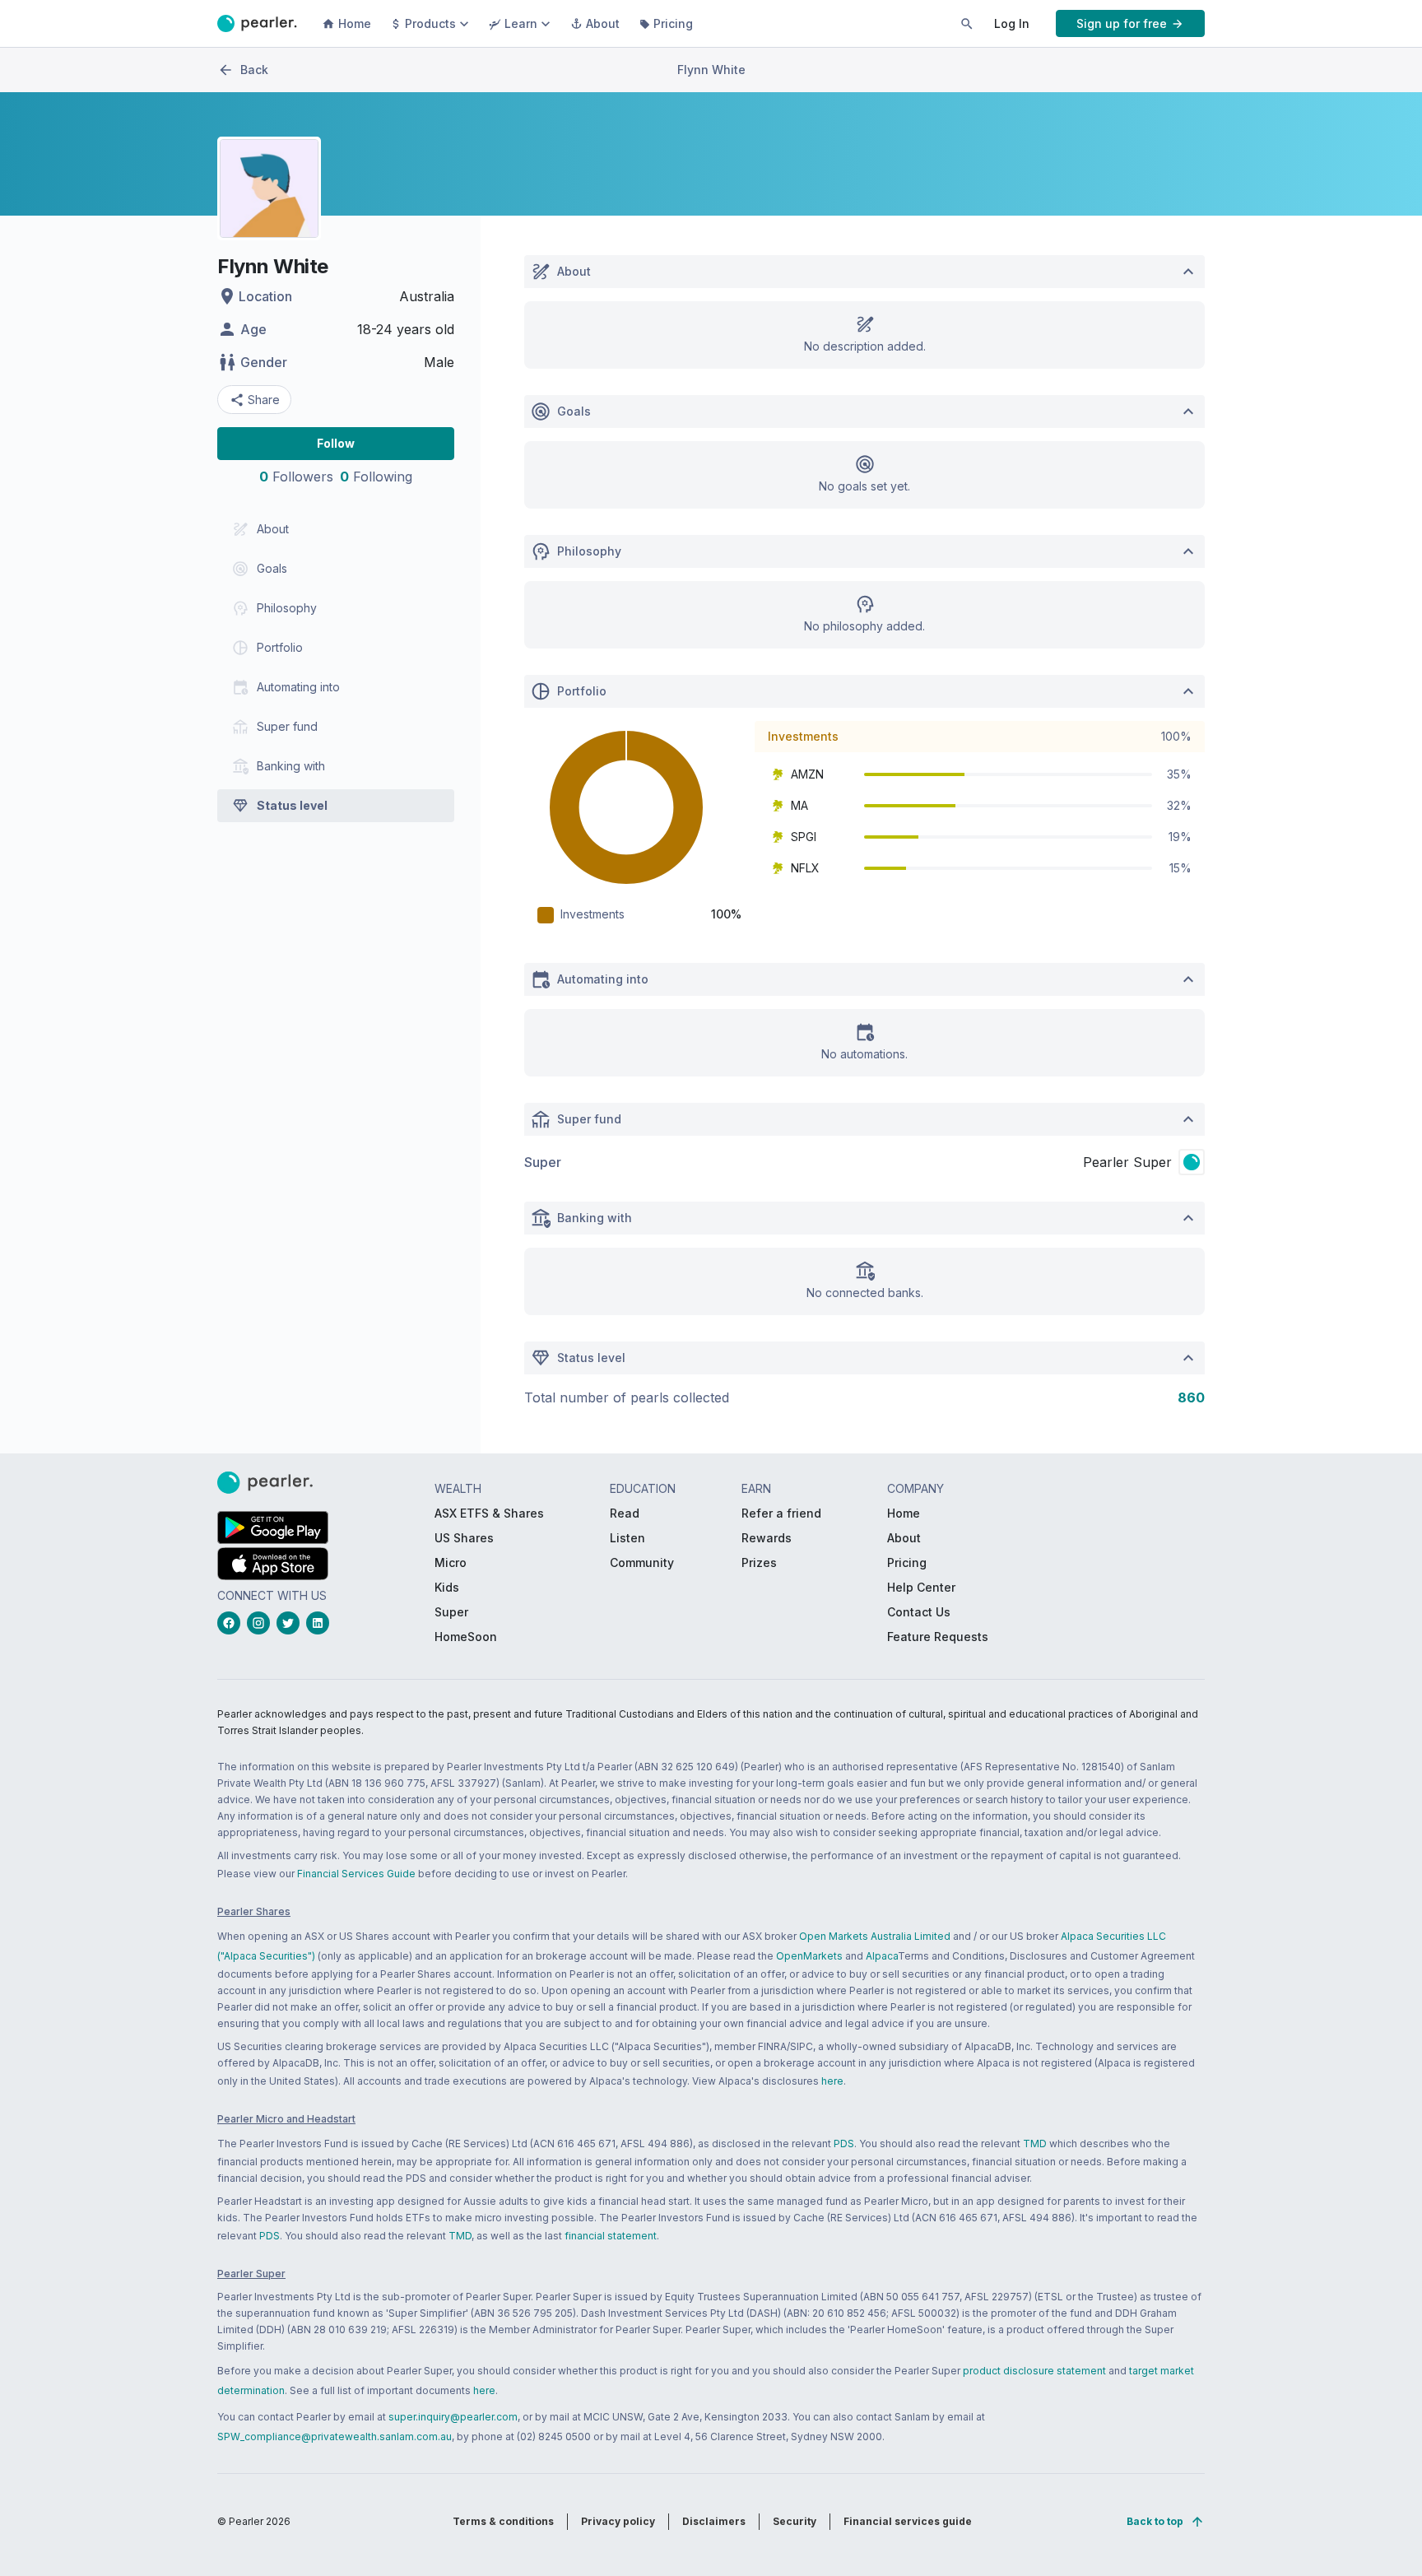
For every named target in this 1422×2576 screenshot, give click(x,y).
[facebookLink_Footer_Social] (232, 1623)
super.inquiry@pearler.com (453, 2417)
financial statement (611, 2236)
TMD (1035, 2144)
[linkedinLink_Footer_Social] (321, 1623)
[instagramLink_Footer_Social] (262, 1623)
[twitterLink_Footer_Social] (291, 1623)
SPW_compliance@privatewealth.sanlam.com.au (335, 2437)
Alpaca (882, 1956)
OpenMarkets (809, 1956)
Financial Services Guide (356, 1874)
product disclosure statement (1034, 2371)
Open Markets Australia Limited (875, 1936)
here (832, 2081)
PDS (844, 2144)
